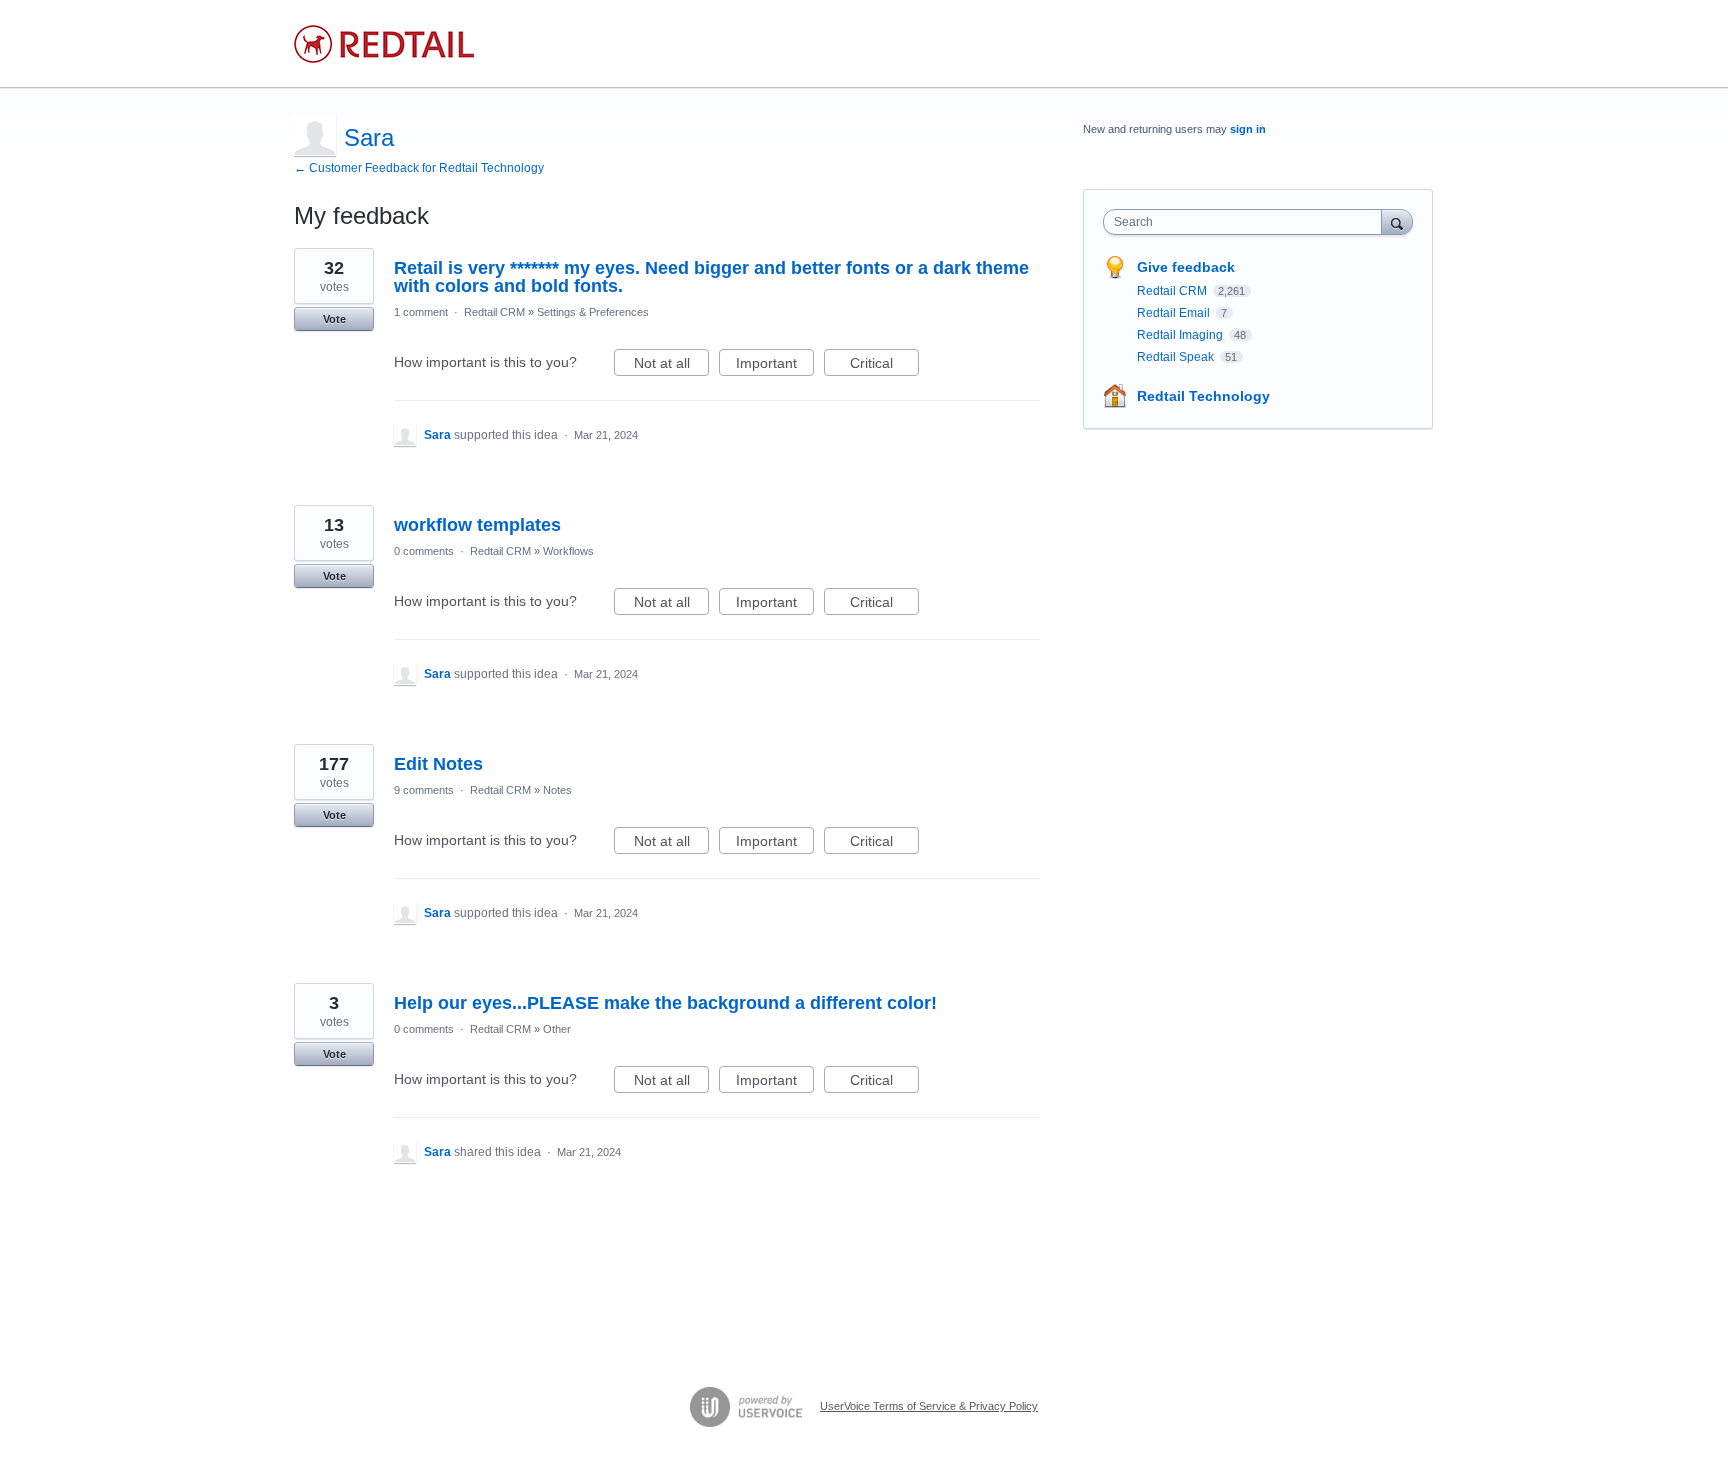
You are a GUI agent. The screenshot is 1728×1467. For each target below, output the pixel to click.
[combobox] (1247, 222)
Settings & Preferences (593, 312)
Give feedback (1186, 267)
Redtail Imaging (1181, 335)
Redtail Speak (1177, 357)
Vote (334, 319)
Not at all (671, 365)
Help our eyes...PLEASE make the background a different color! (665, 1003)
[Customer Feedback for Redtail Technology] (384, 44)
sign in (1248, 129)
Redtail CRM (494, 312)
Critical (884, 365)
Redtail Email (1175, 313)
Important (775, 365)
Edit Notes (438, 764)
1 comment (421, 312)
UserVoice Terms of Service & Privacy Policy (929, 1406)
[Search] (1397, 221)
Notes (557, 790)
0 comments (424, 551)
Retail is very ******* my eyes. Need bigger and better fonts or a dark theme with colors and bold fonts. (711, 277)
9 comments (424, 790)
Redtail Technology (1203, 396)
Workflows (568, 551)
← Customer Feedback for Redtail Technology (419, 168)
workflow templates (477, 525)
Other (557, 1029)
